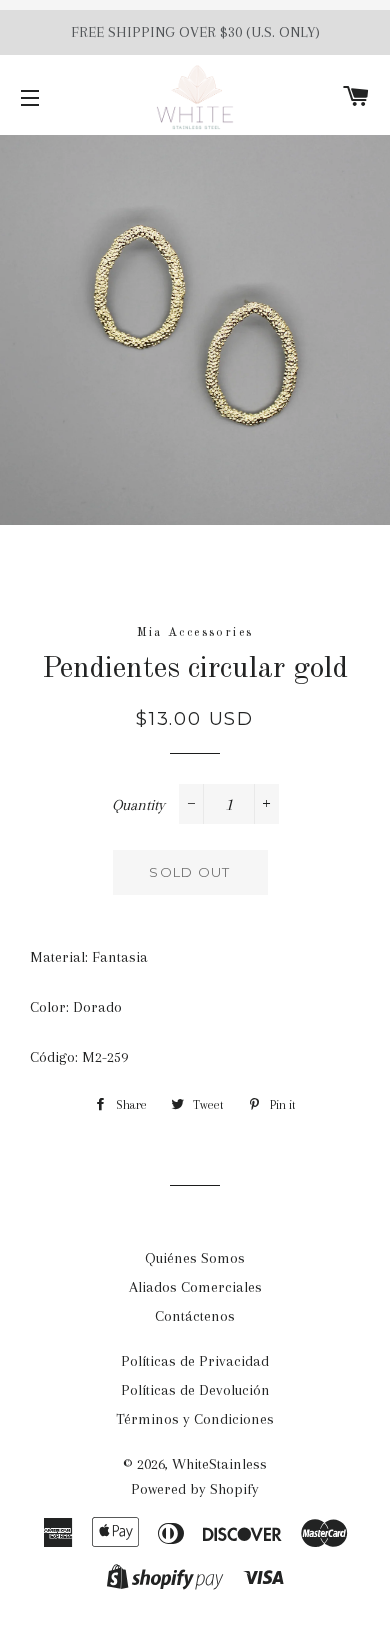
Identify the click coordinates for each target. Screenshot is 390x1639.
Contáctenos (195, 1316)
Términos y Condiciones (195, 1419)
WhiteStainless (219, 1464)
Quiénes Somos (195, 1258)
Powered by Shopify (195, 1489)
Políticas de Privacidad (195, 1361)
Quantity (138, 805)
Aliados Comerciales (195, 1287)
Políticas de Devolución (195, 1390)
